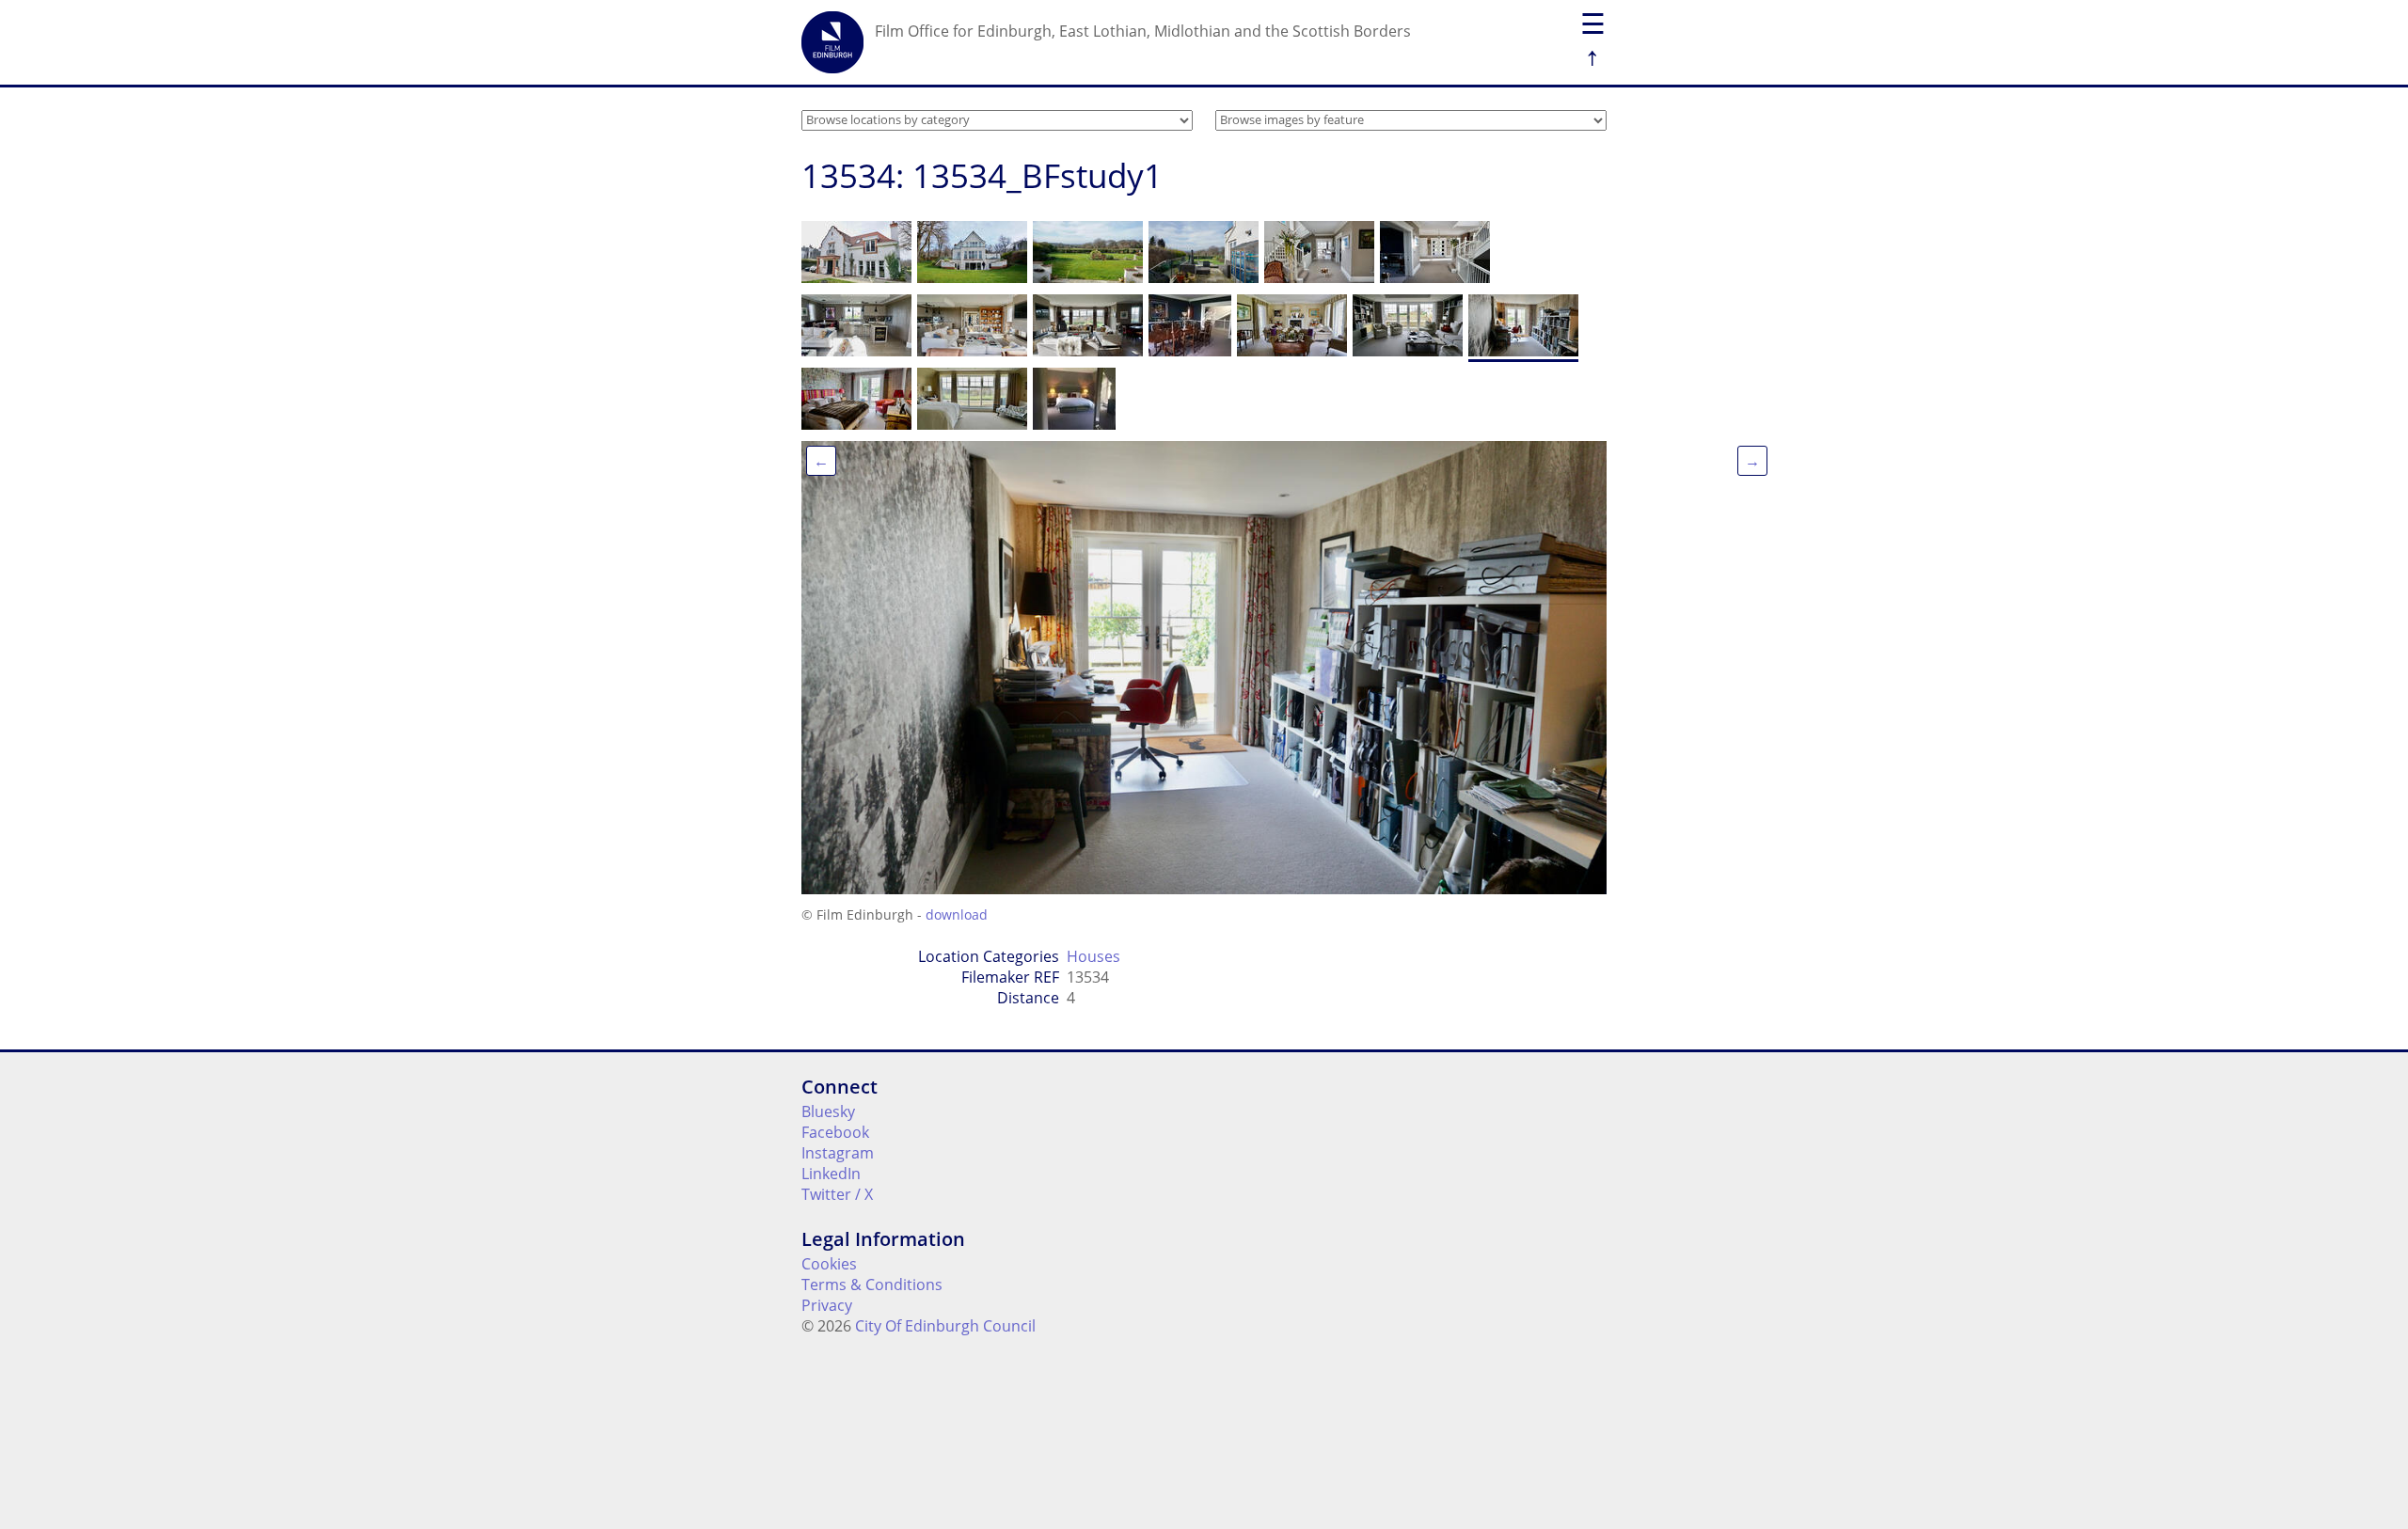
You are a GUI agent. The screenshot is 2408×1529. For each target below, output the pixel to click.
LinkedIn (831, 1174)
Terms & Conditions (872, 1285)
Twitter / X (837, 1194)
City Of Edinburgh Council (945, 1326)
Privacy (827, 1305)
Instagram (838, 1153)
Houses (1093, 956)
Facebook (835, 1132)
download (957, 914)
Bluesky (828, 1111)
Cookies (829, 1264)
